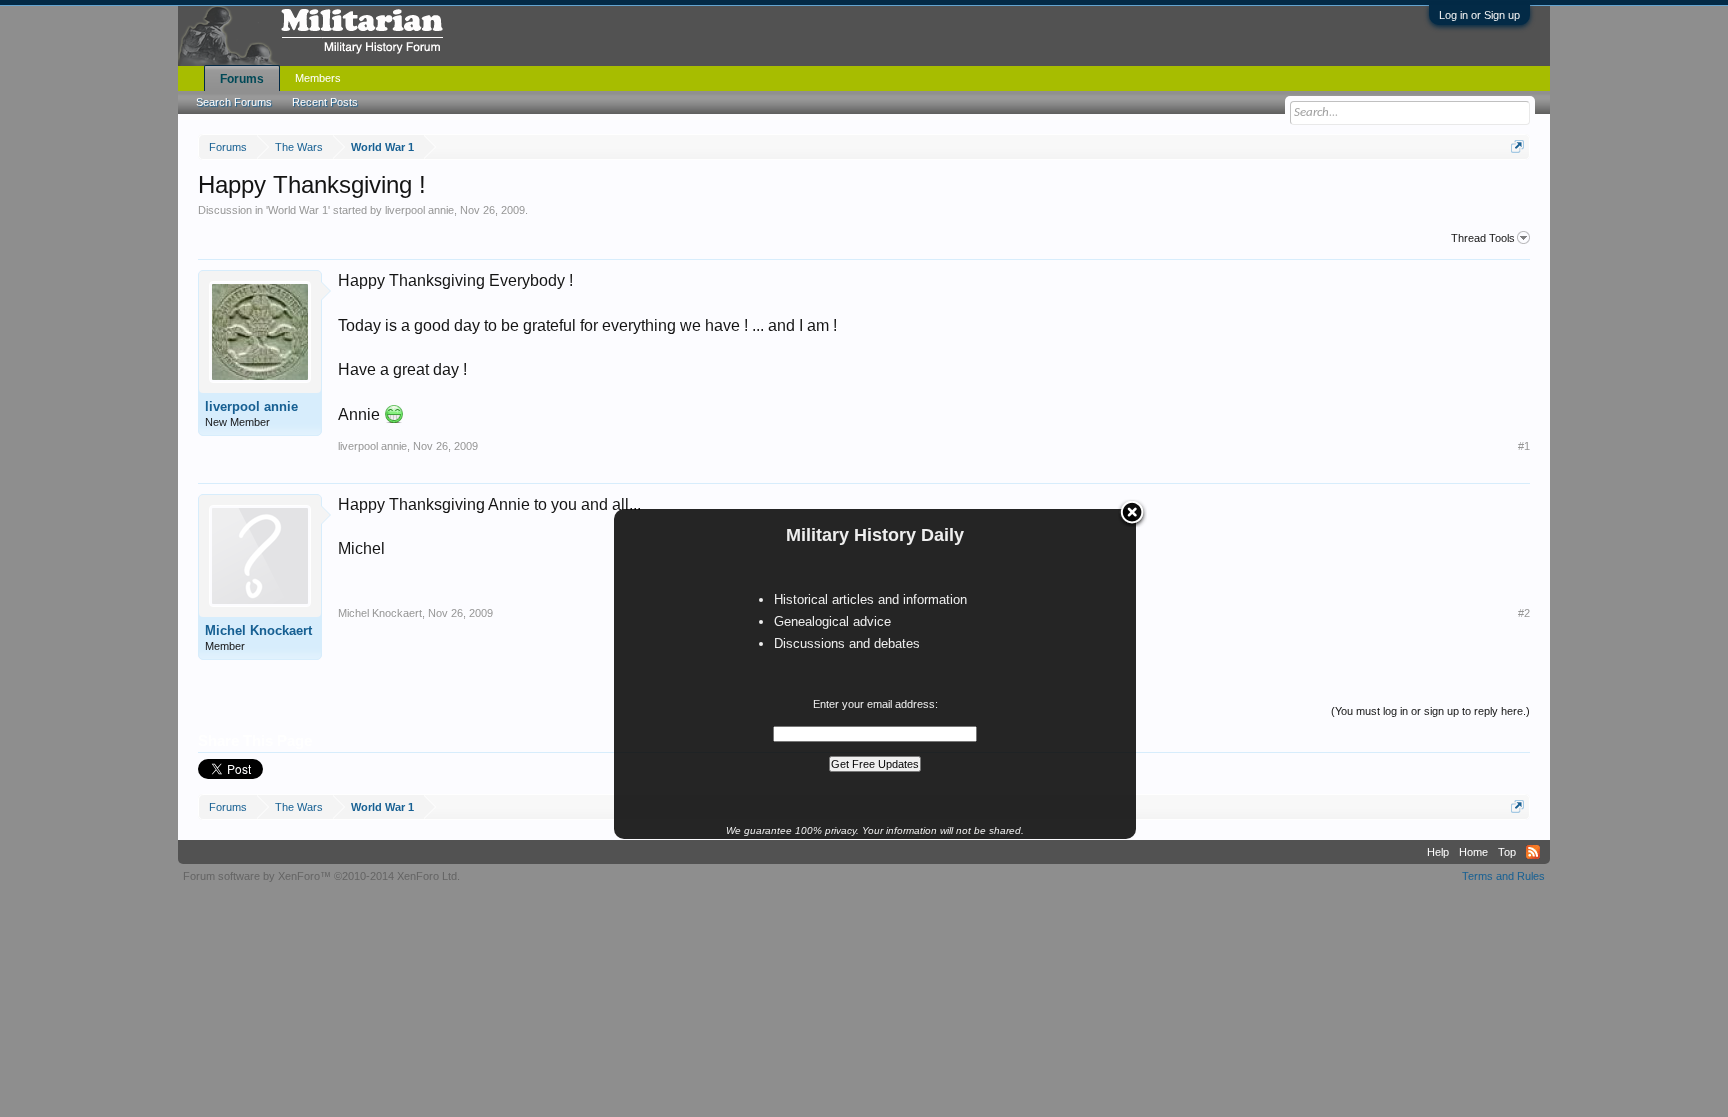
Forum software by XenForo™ (321, 876)
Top (1507, 852)
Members (318, 78)
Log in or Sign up (1479, 15)
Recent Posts (325, 102)
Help (1438, 852)
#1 (1524, 446)
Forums (242, 79)
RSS (1533, 852)
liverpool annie (419, 210)
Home (1473, 852)
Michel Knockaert (258, 630)
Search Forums (234, 102)
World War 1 (298, 210)
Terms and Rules (1503, 876)
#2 (1524, 613)
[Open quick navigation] (1517, 146)
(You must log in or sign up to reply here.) (1430, 711)
